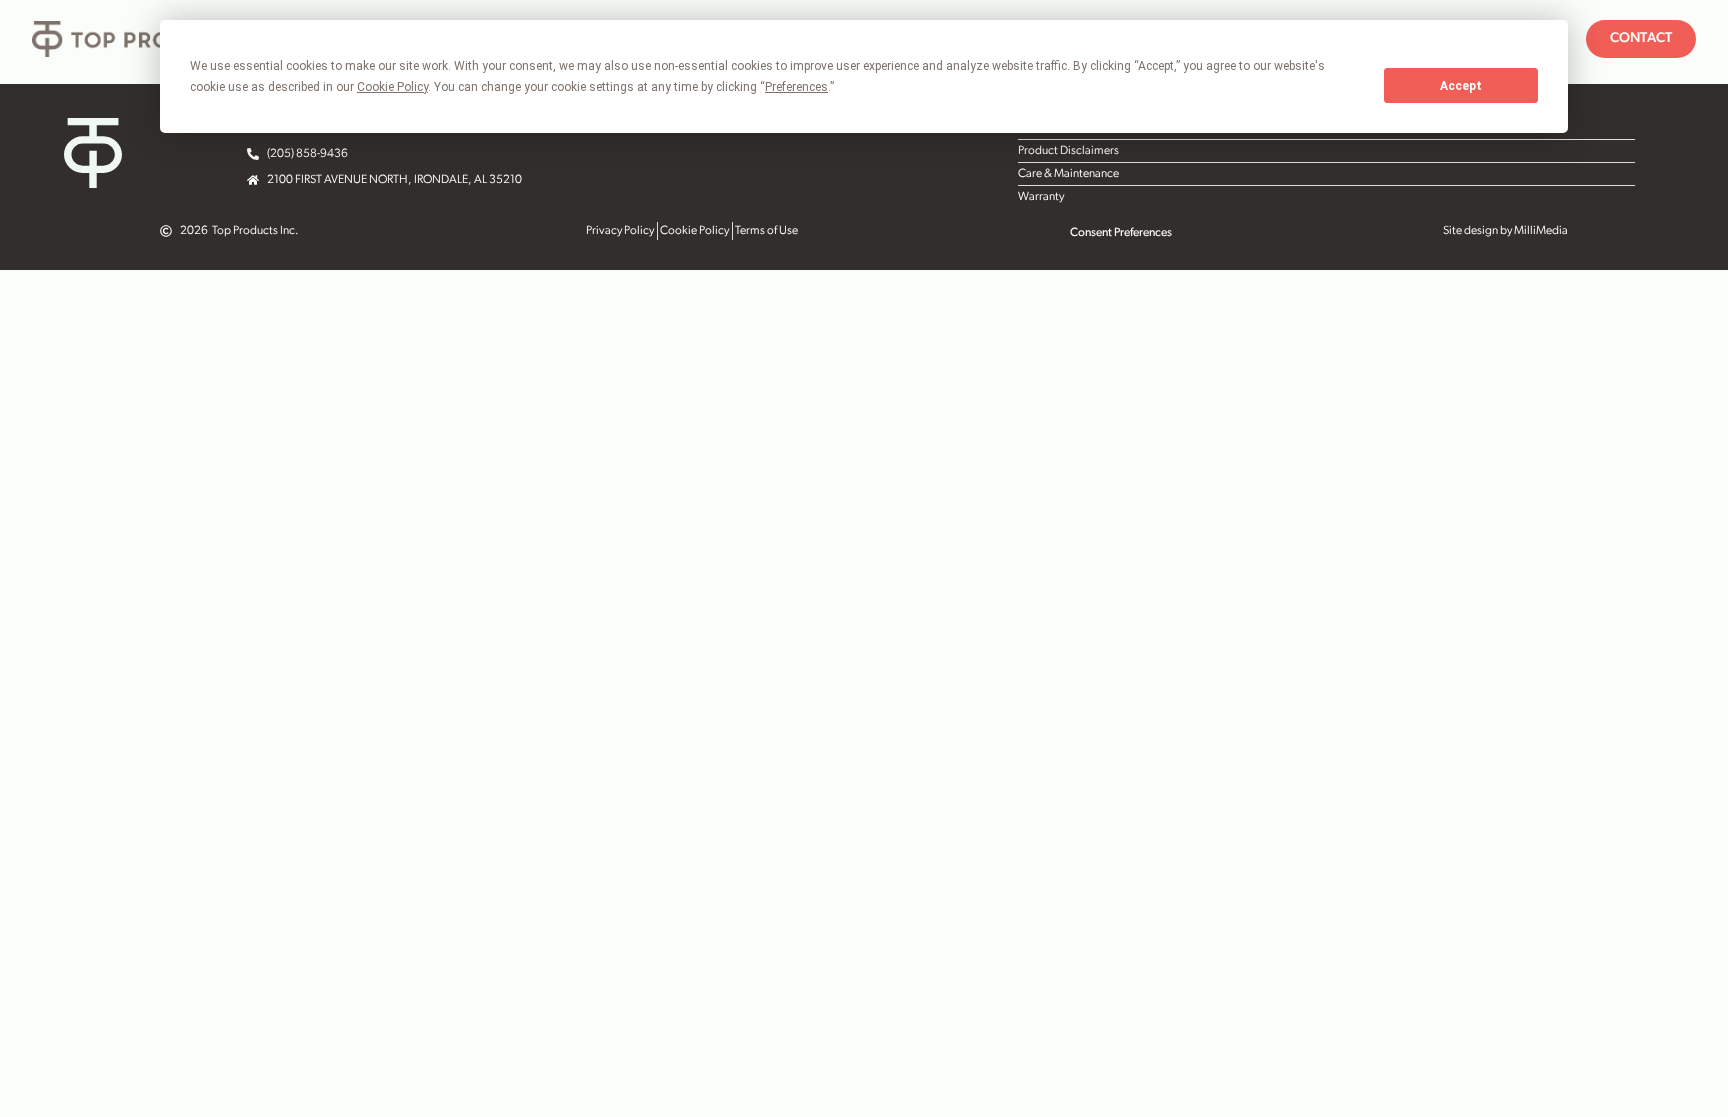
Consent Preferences (1121, 233)
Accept (1461, 86)
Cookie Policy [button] (392, 87)
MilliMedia (1541, 231)
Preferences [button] (796, 87)
